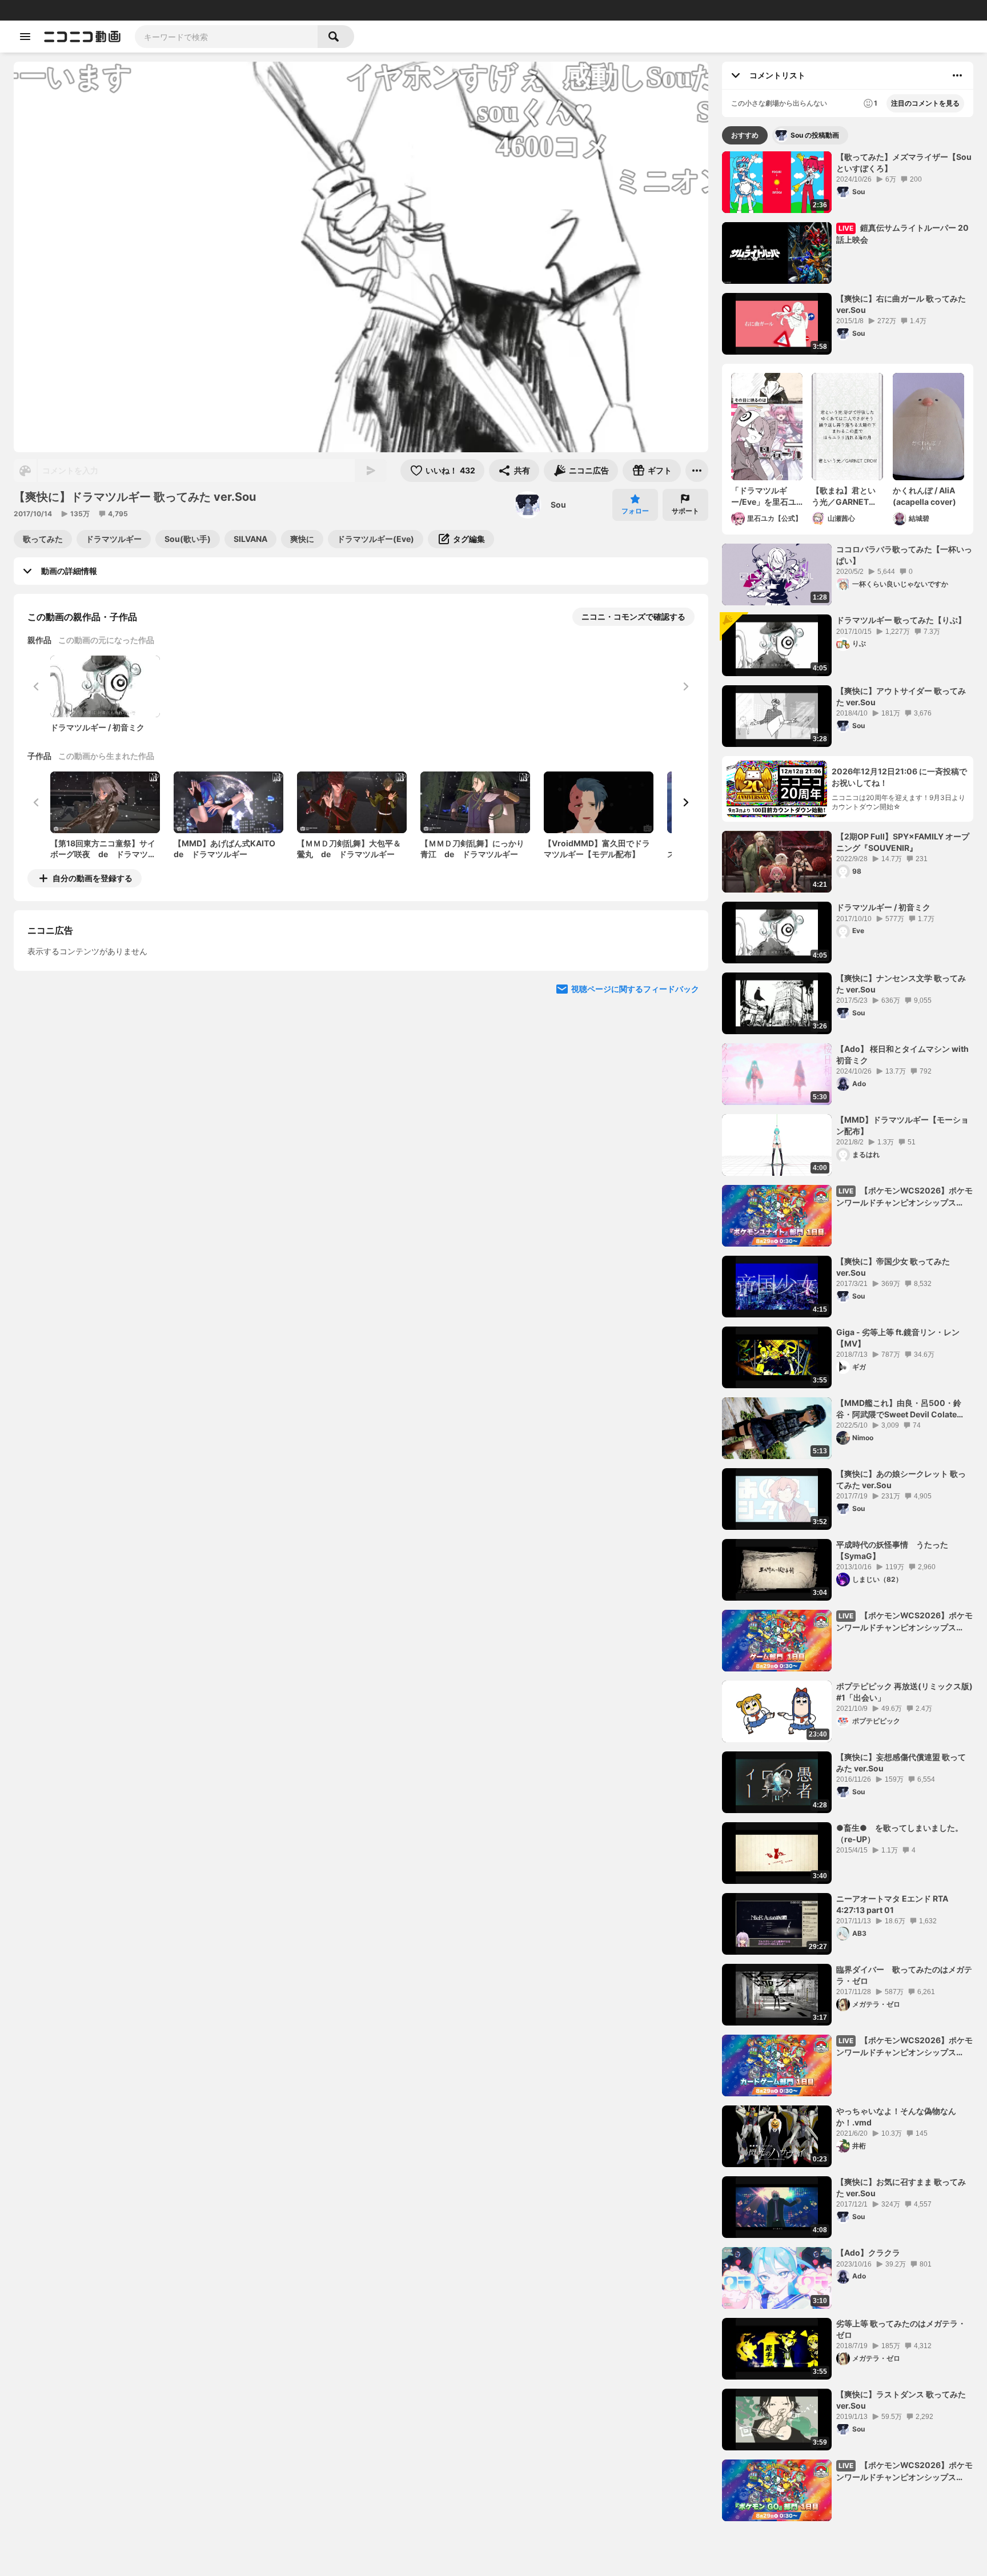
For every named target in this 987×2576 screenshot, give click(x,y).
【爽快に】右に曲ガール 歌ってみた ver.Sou (901, 304)
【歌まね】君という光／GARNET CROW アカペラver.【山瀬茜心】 (844, 496)
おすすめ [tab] (745, 135)
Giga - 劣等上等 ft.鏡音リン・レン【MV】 (898, 1338)
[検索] (336, 37)
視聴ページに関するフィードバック (635, 1093)
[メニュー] (697, 471)
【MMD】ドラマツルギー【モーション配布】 (902, 1125)
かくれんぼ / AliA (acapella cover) (924, 496)
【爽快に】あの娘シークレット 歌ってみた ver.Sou (901, 1479)
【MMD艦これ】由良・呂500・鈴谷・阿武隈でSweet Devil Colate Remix (899, 1409)
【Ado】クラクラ (868, 2253)
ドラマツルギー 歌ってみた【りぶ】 (901, 620)
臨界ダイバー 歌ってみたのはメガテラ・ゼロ (904, 1975)
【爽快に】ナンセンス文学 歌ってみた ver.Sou (901, 984)
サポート (685, 511)
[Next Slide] (685, 802)
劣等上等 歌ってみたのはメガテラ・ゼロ (901, 2329)
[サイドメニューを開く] (25, 37)
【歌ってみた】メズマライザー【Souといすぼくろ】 (904, 162)
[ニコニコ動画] (82, 37)
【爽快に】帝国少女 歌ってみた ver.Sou (893, 1267)
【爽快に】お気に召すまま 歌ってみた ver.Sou (901, 2187)
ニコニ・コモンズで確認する (633, 616)
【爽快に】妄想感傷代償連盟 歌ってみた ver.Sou (901, 1763)
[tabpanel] (848, 1336)
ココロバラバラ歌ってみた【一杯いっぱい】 (904, 555)
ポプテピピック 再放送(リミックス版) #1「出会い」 (905, 1692)
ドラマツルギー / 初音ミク (883, 907)
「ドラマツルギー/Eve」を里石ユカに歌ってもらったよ (764, 496)
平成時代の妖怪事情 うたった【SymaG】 (892, 1550)
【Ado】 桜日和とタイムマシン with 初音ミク (902, 1054)
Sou (558, 505)
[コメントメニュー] (957, 75)
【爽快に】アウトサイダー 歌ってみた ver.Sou (901, 696)
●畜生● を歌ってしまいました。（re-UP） (900, 1833)
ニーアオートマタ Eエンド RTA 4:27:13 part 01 (892, 1904)
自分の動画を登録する (93, 878)
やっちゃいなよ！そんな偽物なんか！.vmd (896, 2117)
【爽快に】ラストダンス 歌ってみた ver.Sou (901, 2400)
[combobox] (226, 37)
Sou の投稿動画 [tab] (815, 135)
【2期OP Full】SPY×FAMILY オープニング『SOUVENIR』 (903, 842)
